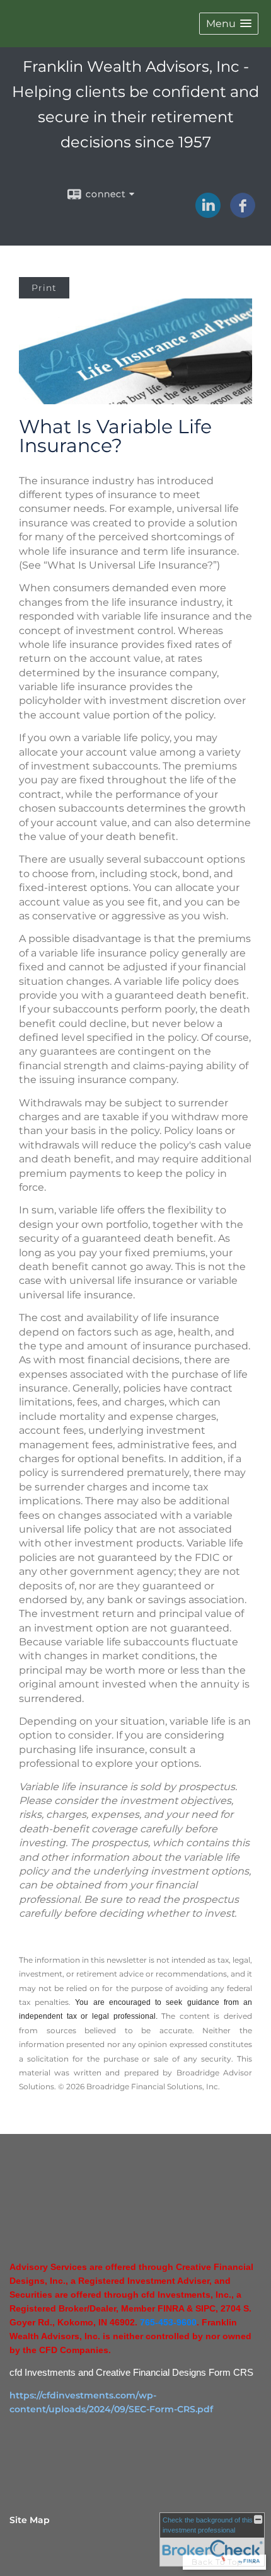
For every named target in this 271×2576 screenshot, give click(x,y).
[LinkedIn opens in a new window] (208, 213)
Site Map (30, 2520)
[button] (229, 24)
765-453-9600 (168, 2322)
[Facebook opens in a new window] (243, 213)
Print (44, 288)
